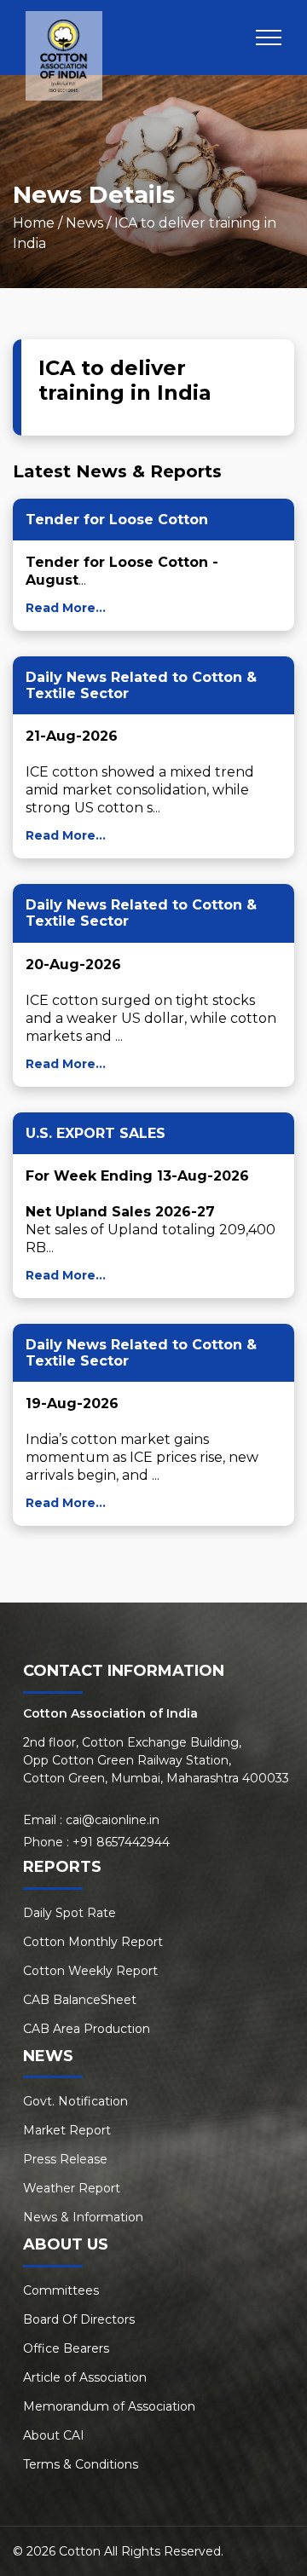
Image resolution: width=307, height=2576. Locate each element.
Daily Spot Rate (70, 1913)
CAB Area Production (87, 2029)
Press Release (65, 2159)
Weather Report (72, 2188)
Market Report (67, 2130)
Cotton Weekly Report (90, 1971)
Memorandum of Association (109, 2406)
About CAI (54, 2435)
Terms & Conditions (81, 2464)
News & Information (83, 2217)
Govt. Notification (75, 2101)
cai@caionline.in (113, 1820)
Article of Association (85, 2377)
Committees (61, 2290)
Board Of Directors (79, 2319)
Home (34, 223)
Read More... (66, 608)
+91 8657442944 (121, 1842)
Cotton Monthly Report (93, 1942)
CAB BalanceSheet (80, 2000)
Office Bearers (66, 2348)
